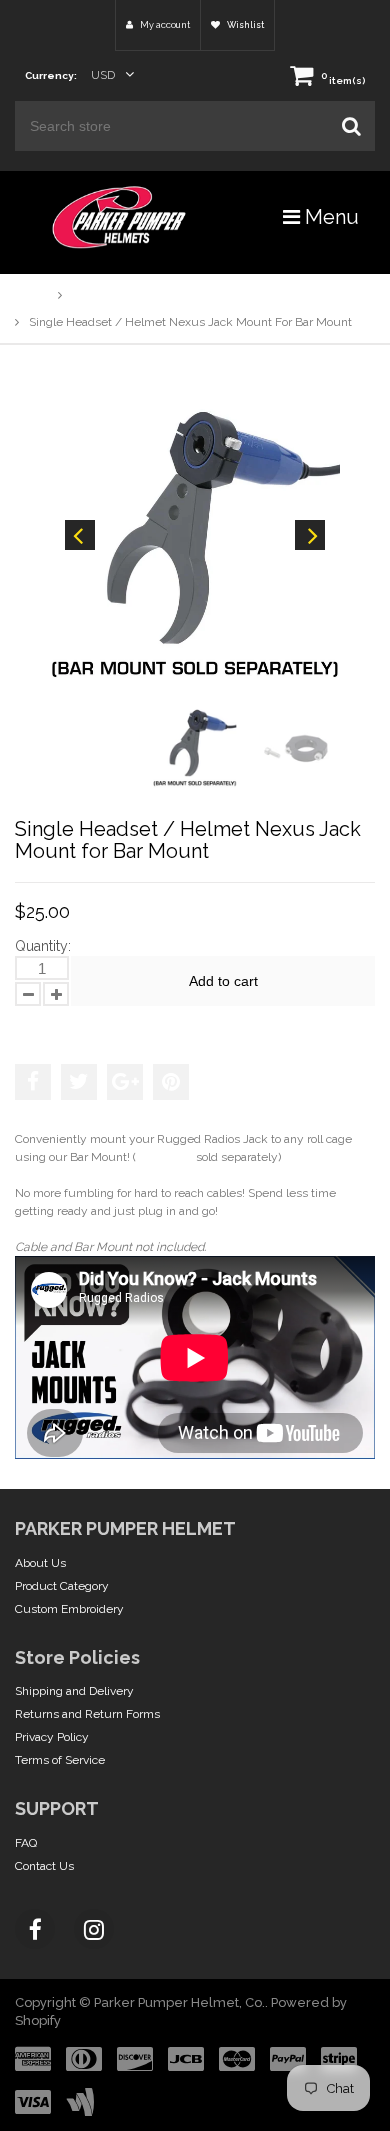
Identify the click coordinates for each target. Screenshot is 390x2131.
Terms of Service (60, 1760)
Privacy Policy (52, 1737)
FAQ (26, 1843)
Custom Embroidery (69, 1609)
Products (96, 295)
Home (31, 295)
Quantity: (43, 946)
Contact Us (44, 1866)
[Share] (33, 1082)
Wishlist (244, 25)
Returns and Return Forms (87, 1714)
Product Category (62, 1586)
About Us (40, 1563)
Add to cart (223, 981)
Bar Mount (164, 1157)
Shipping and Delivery (74, 1691)
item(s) (343, 80)
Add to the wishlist (79, 1025)
